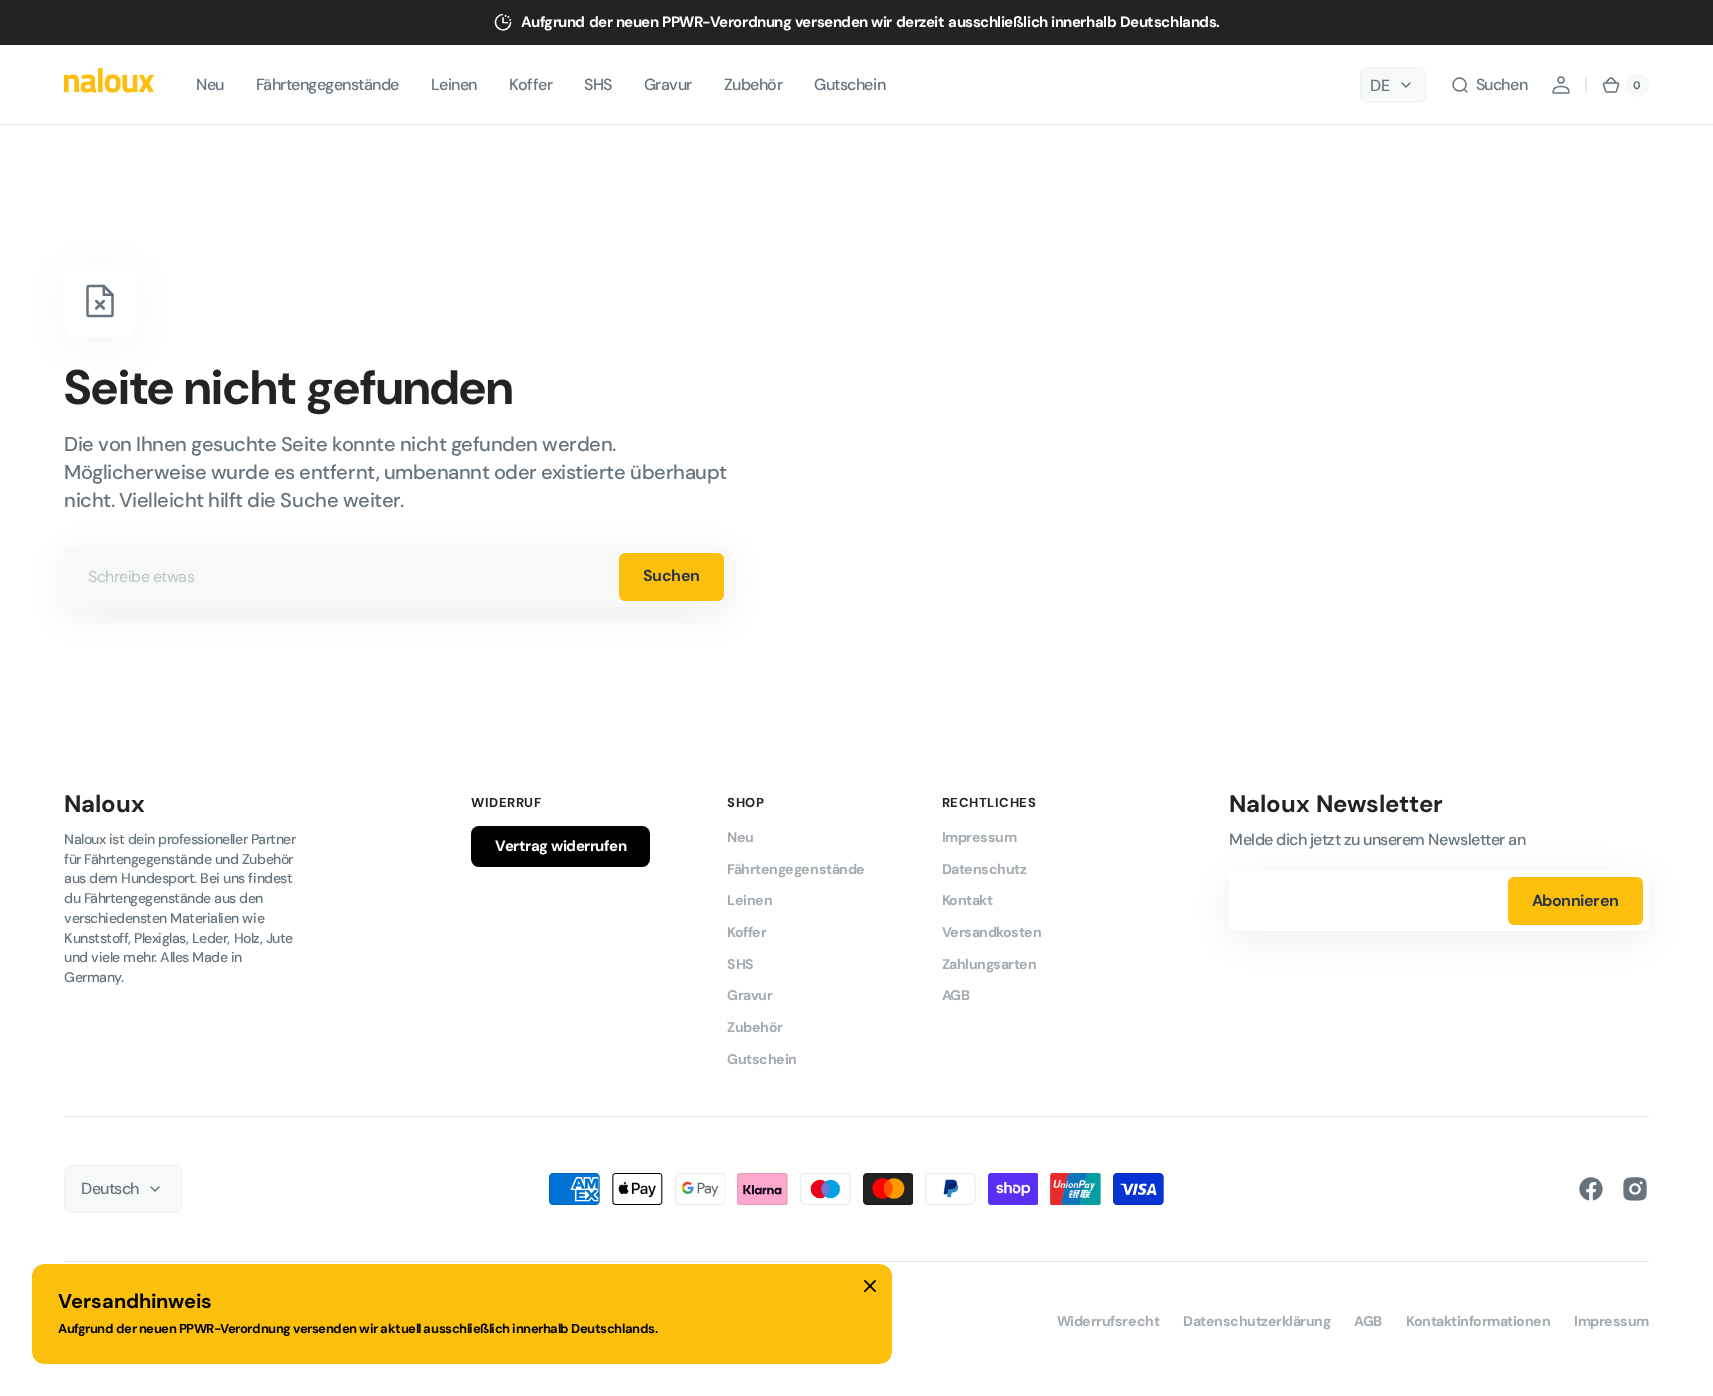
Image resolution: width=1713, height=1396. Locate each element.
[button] (1488, 85)
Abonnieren (1575, 900)
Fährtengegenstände (795, 869)
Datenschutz (984, 869)
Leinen (749, 900)
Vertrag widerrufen (560, 846)
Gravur (749, 995)
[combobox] (397, 577)
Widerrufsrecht (1108, 1321)
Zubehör (755, 1027)
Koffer (746, 932)
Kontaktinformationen (1478, 1321)
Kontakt (967, 900)
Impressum (979, 837)
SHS (740, 964)
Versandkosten (992, 932)
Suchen (671, 575)
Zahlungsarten (989, 964)
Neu (740, 837)
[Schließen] (870, 1286)
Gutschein (762, 1059)
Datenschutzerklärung (1256, 1321)
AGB (956, 995)
